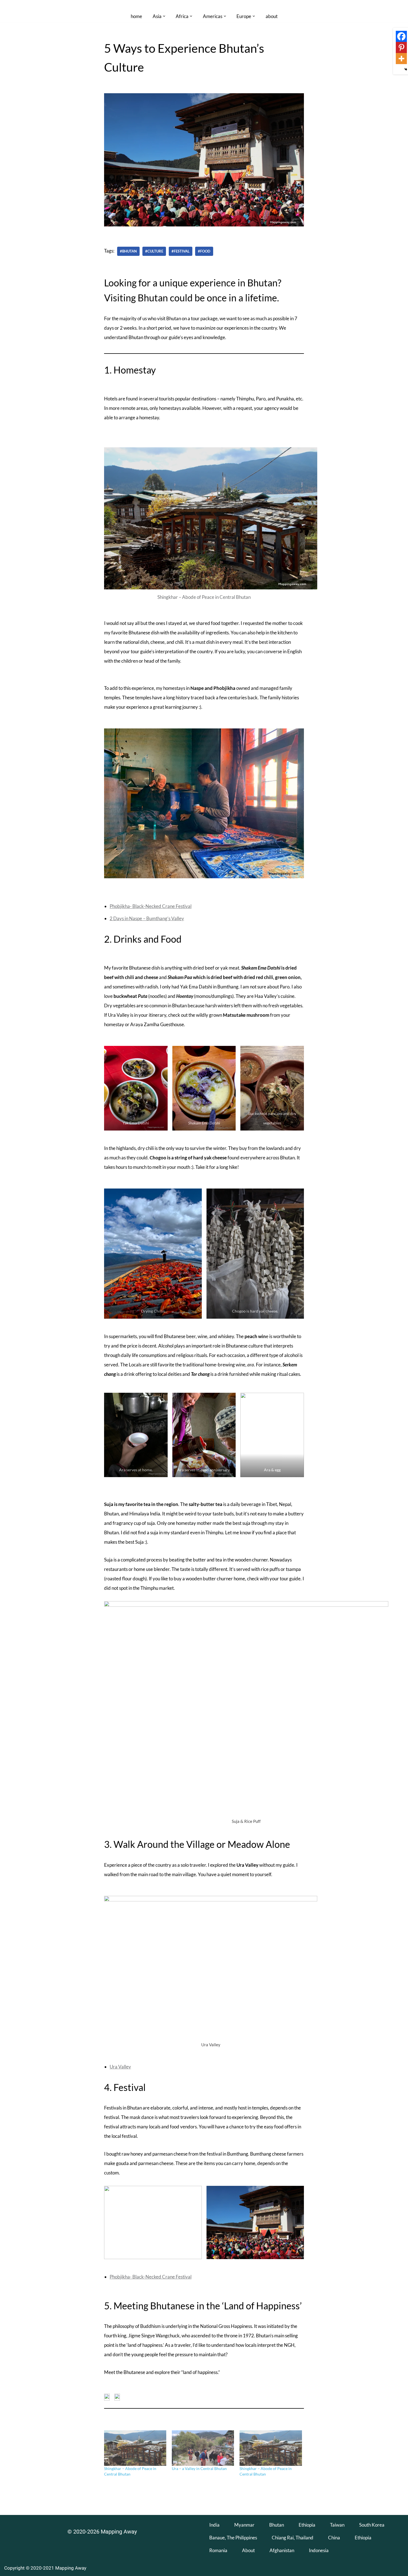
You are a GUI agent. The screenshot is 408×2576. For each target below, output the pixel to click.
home (136, 16)
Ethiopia (307, 2525)
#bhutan (128, 251)
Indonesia (319, 2550)
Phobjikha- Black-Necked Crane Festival (151, 906)
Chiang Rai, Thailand (293, 2538)
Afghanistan (282, 2550)
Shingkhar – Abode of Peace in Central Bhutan (204, 597)
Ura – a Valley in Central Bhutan (199, 2468)
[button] (164, 16)
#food (204, 251)
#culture (154, 251)
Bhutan (277, 2525)
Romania (218, 2550)
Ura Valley (120, 2067)
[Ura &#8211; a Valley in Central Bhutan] (203, 2448)
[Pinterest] (401, 47)
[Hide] (406, 69)
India (214, 2525)
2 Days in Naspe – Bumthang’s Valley (147, 918)
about (272, 16)
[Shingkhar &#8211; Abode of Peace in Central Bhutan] (135, 2448)
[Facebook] (401, 36)
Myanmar (244, 2525)
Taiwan (337, 2525)
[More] (401, 59)
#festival (181, 251)
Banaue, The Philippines (233, 2538)
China (334, 2538)
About (248, 2550)
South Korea (372, 2525)
